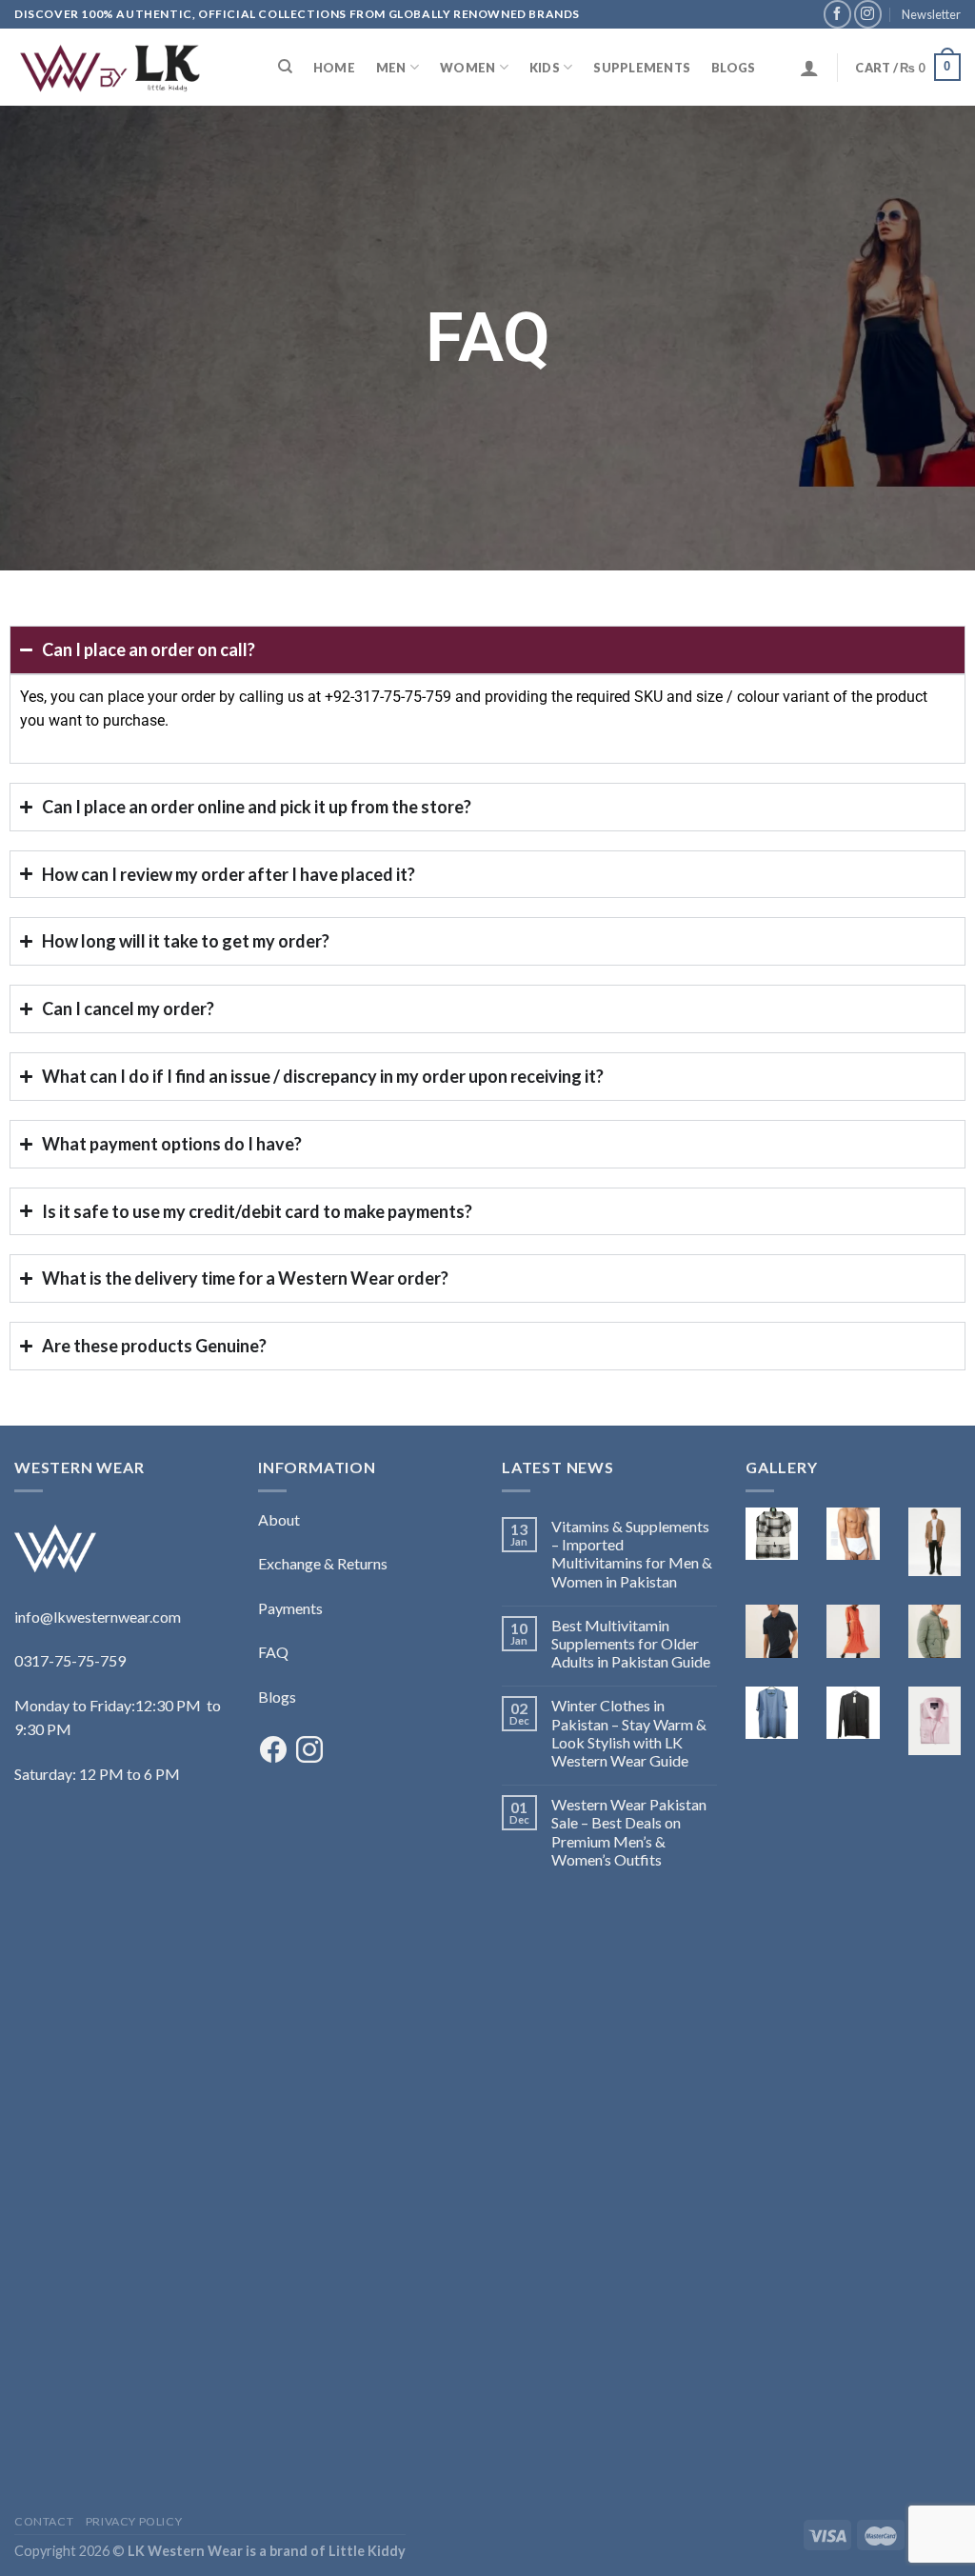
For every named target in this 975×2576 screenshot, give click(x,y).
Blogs (733, 68)
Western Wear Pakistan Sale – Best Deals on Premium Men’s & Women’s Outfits (629, 1832)
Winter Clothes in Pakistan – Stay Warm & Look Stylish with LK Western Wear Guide (629, 1733)
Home (334, 68)
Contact (44, 2521)
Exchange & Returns (323, 1563)
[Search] (285, 67)
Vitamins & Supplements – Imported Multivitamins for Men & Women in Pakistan (632, 1554)
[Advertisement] (122, 2192)
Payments (290, 1608)
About (279, 1519)
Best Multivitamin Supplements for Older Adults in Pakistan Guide (631, 1643)
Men (391, 68)
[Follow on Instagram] (868, 14)
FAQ (273, 1652)
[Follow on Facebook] (837, 14)
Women (468, 68)
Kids (545, 68)
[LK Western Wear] (109, 68)
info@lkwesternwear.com (98, 1617)
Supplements (642, 68)
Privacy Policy (134, 2521)
